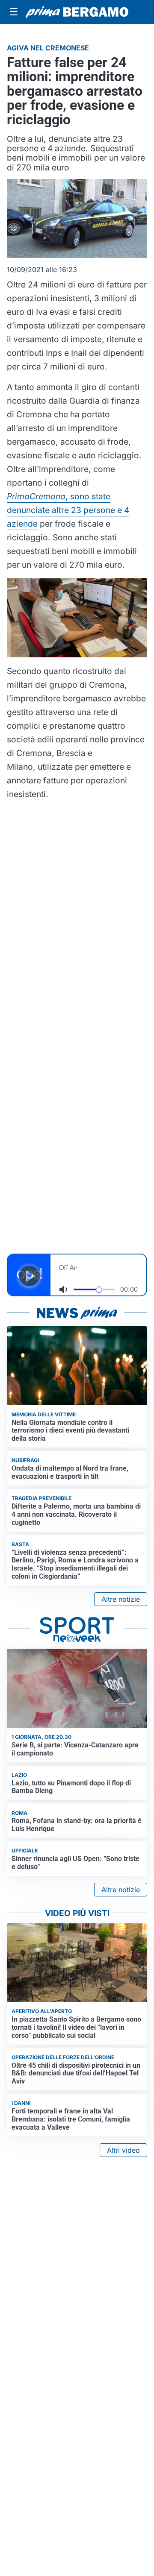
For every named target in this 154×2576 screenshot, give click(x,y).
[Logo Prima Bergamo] (77, 12)
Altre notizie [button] (121, 1599)
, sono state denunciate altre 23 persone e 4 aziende (68, 510)
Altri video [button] (123, 2150)
